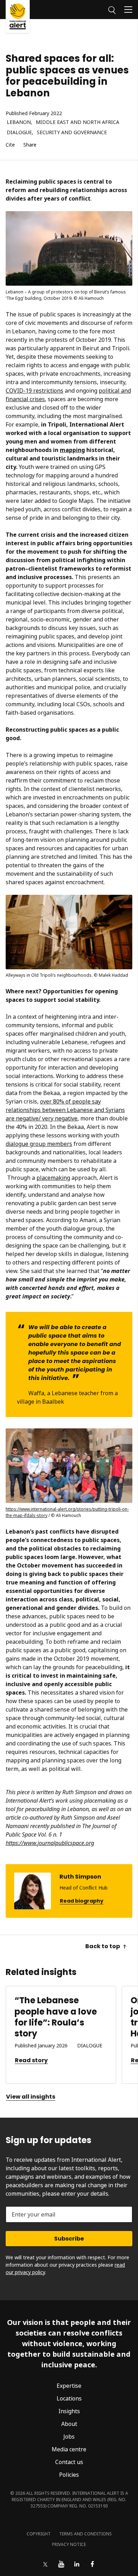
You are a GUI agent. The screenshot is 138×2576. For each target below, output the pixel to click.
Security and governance (72, 133)
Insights (69, 2411)
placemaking (53, 1178)
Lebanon (19, 122)
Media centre (69, 2449)
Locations (69, 2398)
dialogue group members (39, 1144)
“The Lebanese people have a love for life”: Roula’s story (56, 2017)
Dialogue (19, 133)
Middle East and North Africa (77, 122)
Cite (10, 145)
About (69, 2424)
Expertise (69, 2386)
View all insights (31, 2097)
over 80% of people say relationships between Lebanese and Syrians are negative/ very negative (65, 1110)
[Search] (112, 9)
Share (30, 145)
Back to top (103, 1946)
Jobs (69, 2437)
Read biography (82, 1901)
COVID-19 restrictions (34, 391)
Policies (69, 2475)
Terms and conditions (85, 2534)
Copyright (39, 2534)
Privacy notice (69, 2544)
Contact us (69, 2462)
